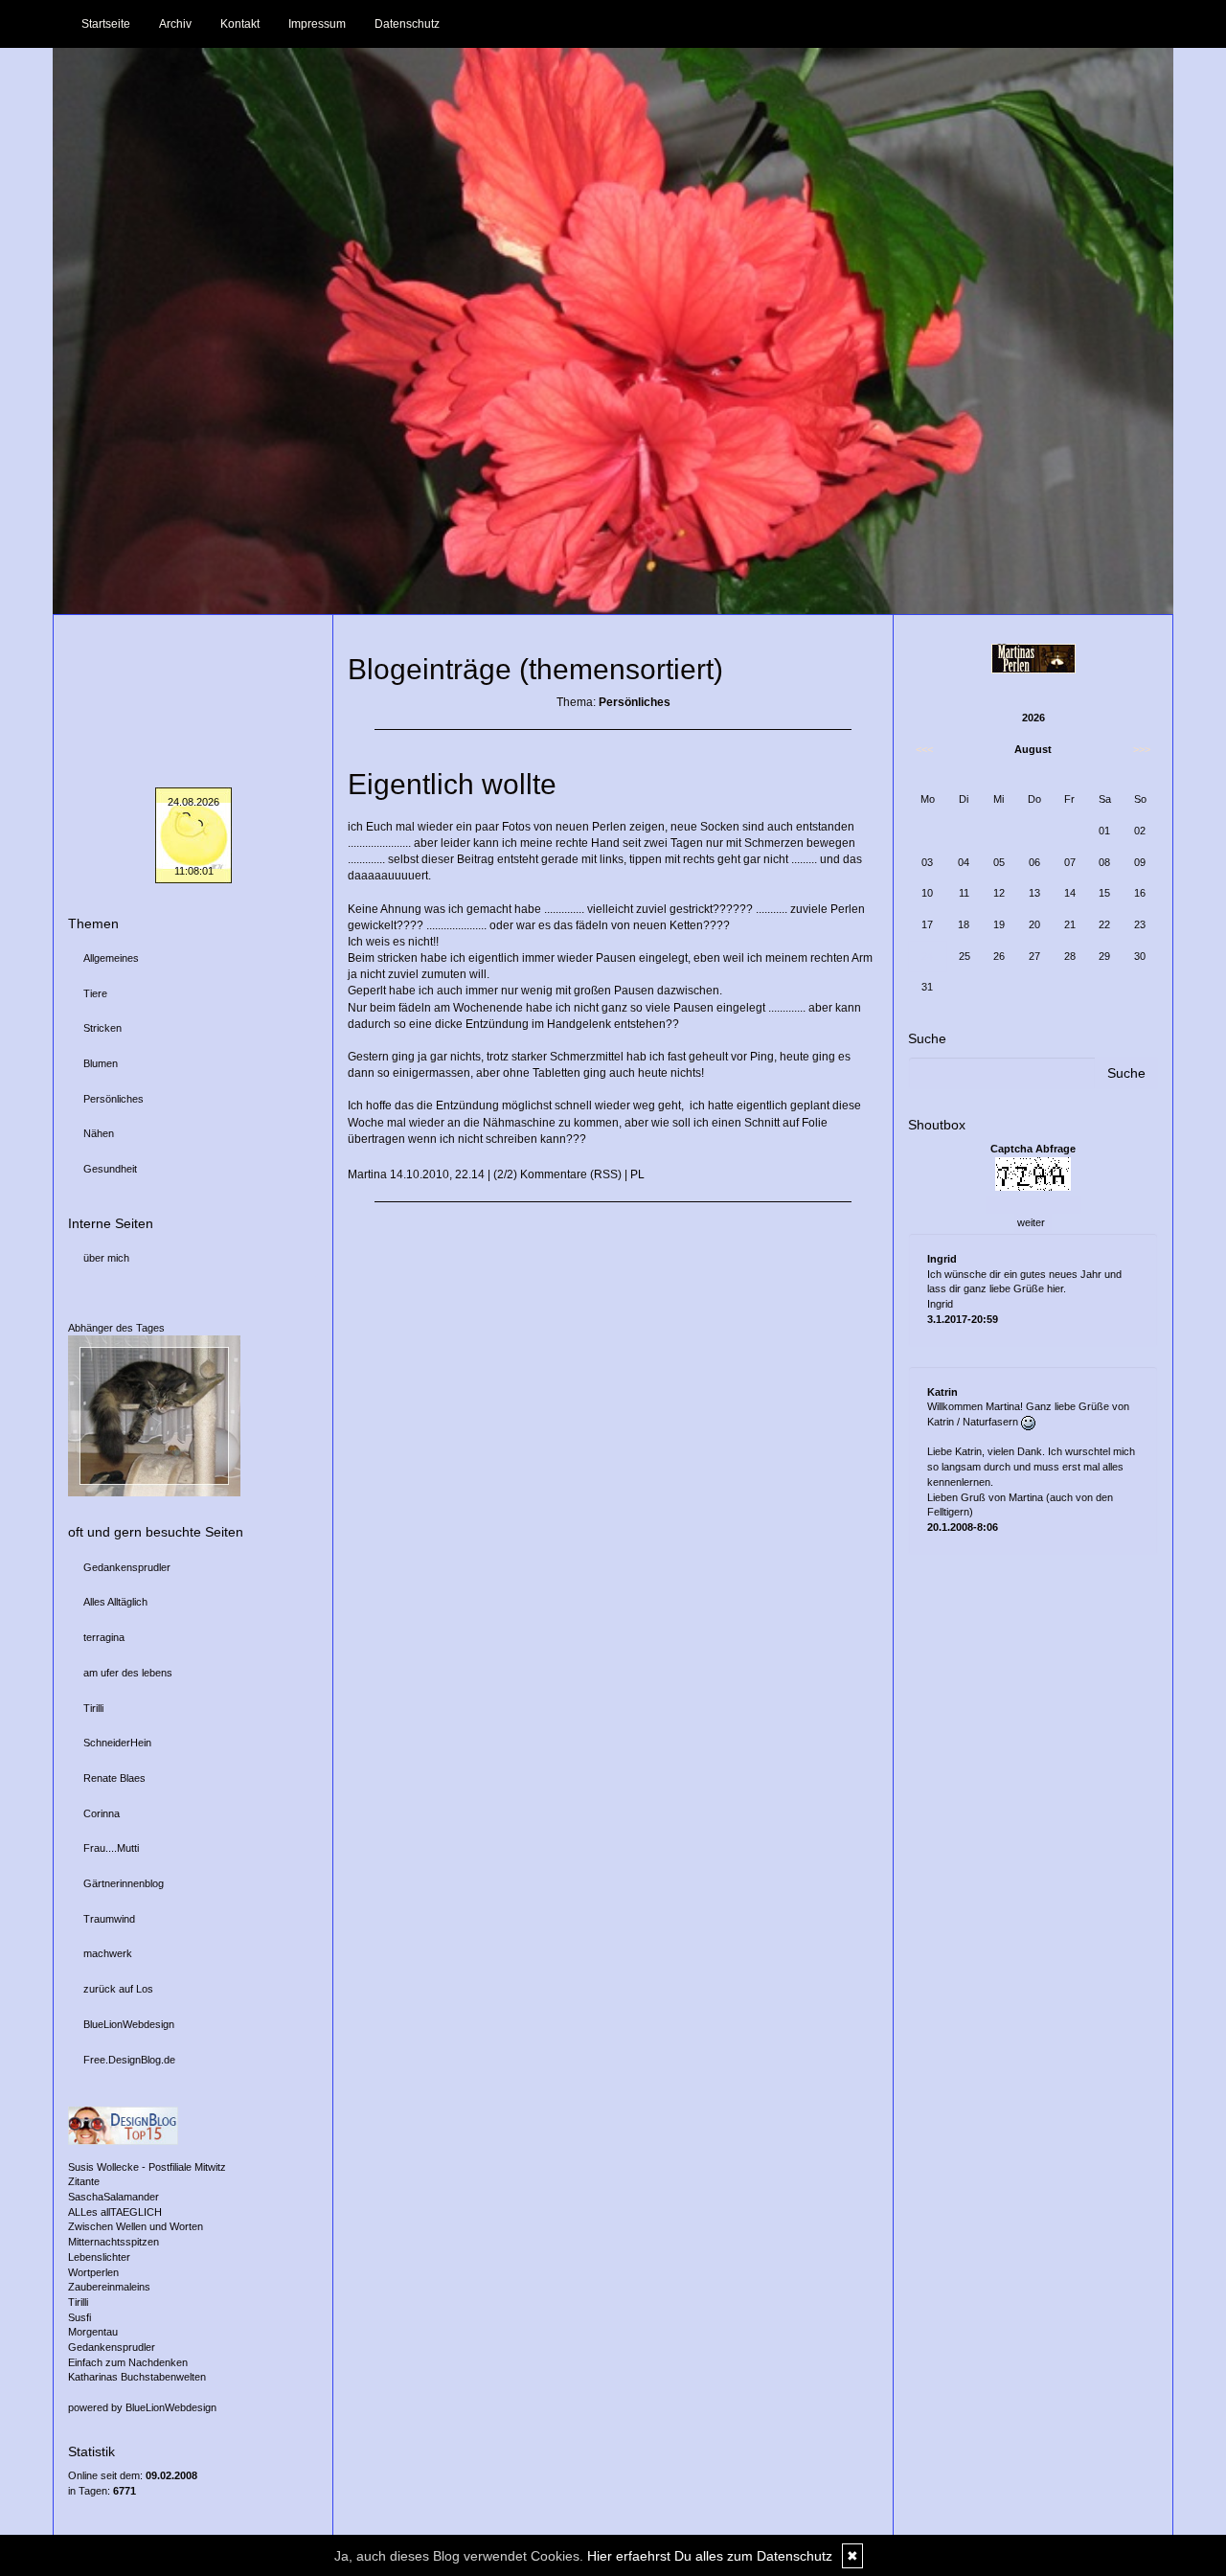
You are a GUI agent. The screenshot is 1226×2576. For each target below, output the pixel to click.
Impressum (317, 24)
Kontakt (240, 24)
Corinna (102, 1813)
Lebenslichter (99, 2257)
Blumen (101, 1063)
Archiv (175, 24)
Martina (367, 1174)
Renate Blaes (114, 1778)
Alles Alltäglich (115, 1602)
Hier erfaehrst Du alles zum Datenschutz (710, 2556)
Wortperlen (93, 2272)
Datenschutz (407, 24)
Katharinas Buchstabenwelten (137, 2377)
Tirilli (93, 1708)
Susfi (79, 2317)
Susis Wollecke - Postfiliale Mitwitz (147, 2167)
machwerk (108, 1953)
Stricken (102, 1028)
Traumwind (109, 1919)
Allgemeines (111, 958)
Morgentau (93, 2332)
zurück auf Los (118, 1989)
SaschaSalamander (114, 2197)
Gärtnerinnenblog (124, 1883)
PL (637, 1174)
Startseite (106, 24)
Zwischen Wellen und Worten (136, 2226)
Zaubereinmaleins (109, 2287)
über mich (106, 1258)
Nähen (99, 1133)
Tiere (95, 993)
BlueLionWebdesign (129, 2024)
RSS (606, 1174)
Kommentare (554, 1174)
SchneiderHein (117, 1743)
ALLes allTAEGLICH (115, 2212)
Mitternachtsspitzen (114, 2242)
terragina (104, 1637)
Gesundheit (110, 1169)
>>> (1142, 749)
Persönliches (114, 1099)
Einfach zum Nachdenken (128, 2362)
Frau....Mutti (111, 1848)
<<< (924, 749)
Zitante (84, 2181)
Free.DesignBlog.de (129, 2060)
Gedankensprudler (127, 1567)
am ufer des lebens (128, 1673)
